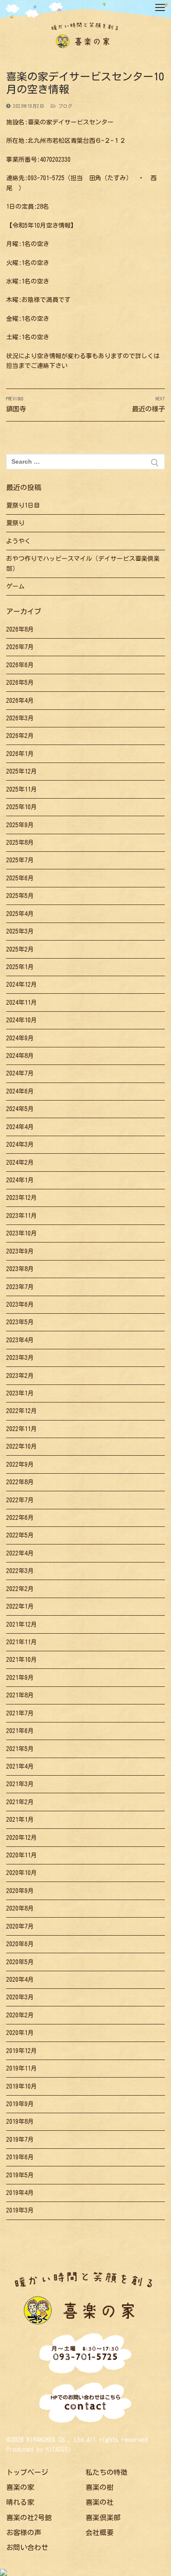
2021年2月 (20, 1802)
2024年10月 (21, 1020)
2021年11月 (21, 1642)
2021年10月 (21, 1660)
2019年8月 (20, 2122)
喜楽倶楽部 (103, 2518)
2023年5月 (20, 1322)
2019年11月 (21, 2068)
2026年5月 (20, 683)
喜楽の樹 (100, 2487)
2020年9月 (20, 1891)
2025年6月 (20, 878)
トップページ (27, 2472)
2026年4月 (20, 701)
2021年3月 (20, 1784)
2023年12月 (21, 1198)
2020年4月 (20, 1980)
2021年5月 (20, 1749)
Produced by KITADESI (39, 2449)
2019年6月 (20, 2157)
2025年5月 (20, 896)
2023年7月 (20, 1287)
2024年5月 (20, 1109)
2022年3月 (20, 1571)
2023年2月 (20, 1376)
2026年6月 (20, 665)
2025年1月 (20, 967)
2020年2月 (20, 2015)
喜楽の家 (20, 2487)
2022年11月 (21, 1429)
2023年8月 (20, 1269)
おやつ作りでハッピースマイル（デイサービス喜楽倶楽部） (83, 564)
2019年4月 (20, 2193)
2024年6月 (20, 1091)
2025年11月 (21, 789)
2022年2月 (20, 1589)
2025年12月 (21, 771)
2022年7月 (20, 1500)
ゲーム (15, 586)
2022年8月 (20, 1482)
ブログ (64, 106)
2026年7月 (20, 647)
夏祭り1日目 (23, 505)
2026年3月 (20, 718)
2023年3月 (20, 1358)
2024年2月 (20, 1163)
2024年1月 (20, 1180)
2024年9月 (20, 1038)
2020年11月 (21, 1855)
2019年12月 (21, 2051)
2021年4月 (20, 1766)
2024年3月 (20, 1144)
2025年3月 (20, 931)
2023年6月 (20, 1304)
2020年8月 (20, 1908)
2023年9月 (20, 1251)
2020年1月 (20, 2033)
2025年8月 (20, 843)
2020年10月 (21, 1873)
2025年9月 (20, 825)
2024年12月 (21, 985)
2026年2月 (20, 736)
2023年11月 (21, 1216)
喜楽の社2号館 (29, 2518)
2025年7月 (20, 860)
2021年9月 (20, 1678)
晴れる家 (20, 2502)
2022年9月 (20, 1464)
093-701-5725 (85, 2354)
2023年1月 (20, 1393)
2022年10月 (21, 1446)
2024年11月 (21, 1003)
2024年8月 (20, 1056)
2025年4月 (20, 914)
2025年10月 (21, 807)
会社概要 (100, 2532)
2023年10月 (21, 1233)
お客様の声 (24, 2532)
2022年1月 (20, 1606)
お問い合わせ (27, 2547)
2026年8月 (20, 629)
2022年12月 (21, 1411)
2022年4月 (20, 1553)
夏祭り (15, 523)
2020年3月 (20, 1997)
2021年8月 (20, 1695)
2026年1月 (20, 754)
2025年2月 (20, 949)
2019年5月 (20, 2175)
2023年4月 (20, 1340)
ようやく (18, 541)
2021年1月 (20, 1820)
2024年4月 (20, 1127)
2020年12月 (21, 1838)
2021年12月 (21, 1624)
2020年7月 (20, 1926)
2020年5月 (20, 1962)
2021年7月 (20, 1713)
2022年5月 (20, 1535)
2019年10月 (21, 2086)
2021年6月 (20, 1731)
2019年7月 (20, 2140)
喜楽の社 (100, 2502)
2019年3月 (20, 2210)
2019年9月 (20, 2104)
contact (86, 2404)
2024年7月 (20, 1073)
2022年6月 (20, 1518)
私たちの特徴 (107, 2472)
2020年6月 (20, 1944)
